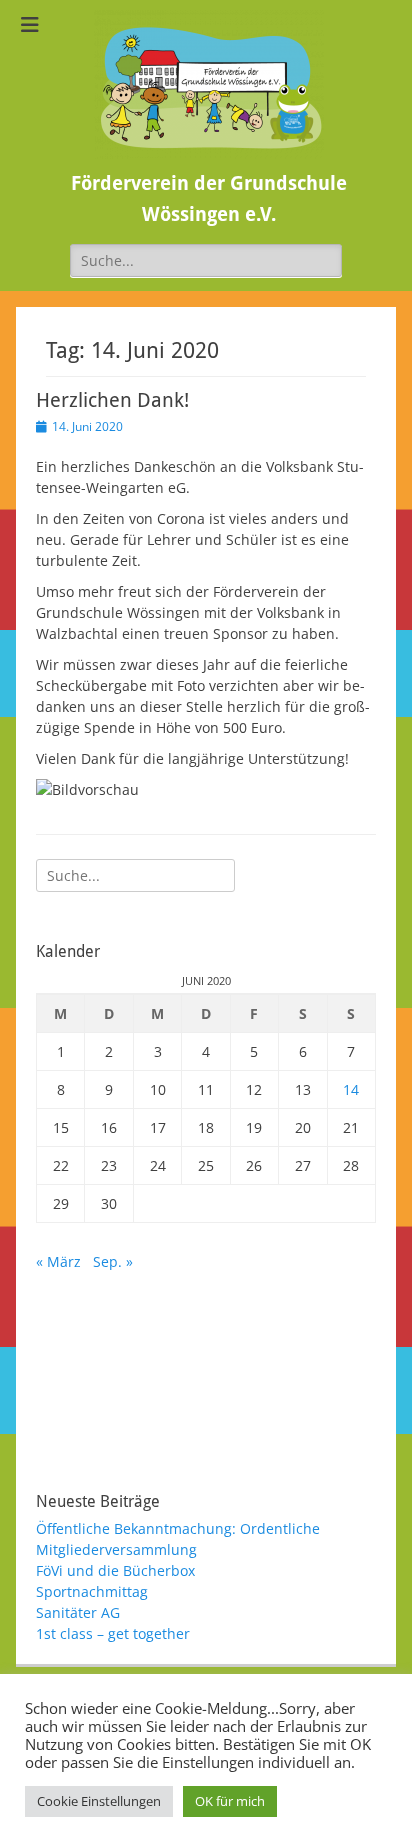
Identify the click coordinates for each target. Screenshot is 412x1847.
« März (58, 1261)
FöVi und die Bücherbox (115, 1570)
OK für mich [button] (230, 1801)
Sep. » (113, 1261)
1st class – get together (113, 1633)
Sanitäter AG (78, 1612)
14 (351, 1089)
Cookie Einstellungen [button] (99, 1801)
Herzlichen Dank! (112, 400)
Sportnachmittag (92, 1591)
